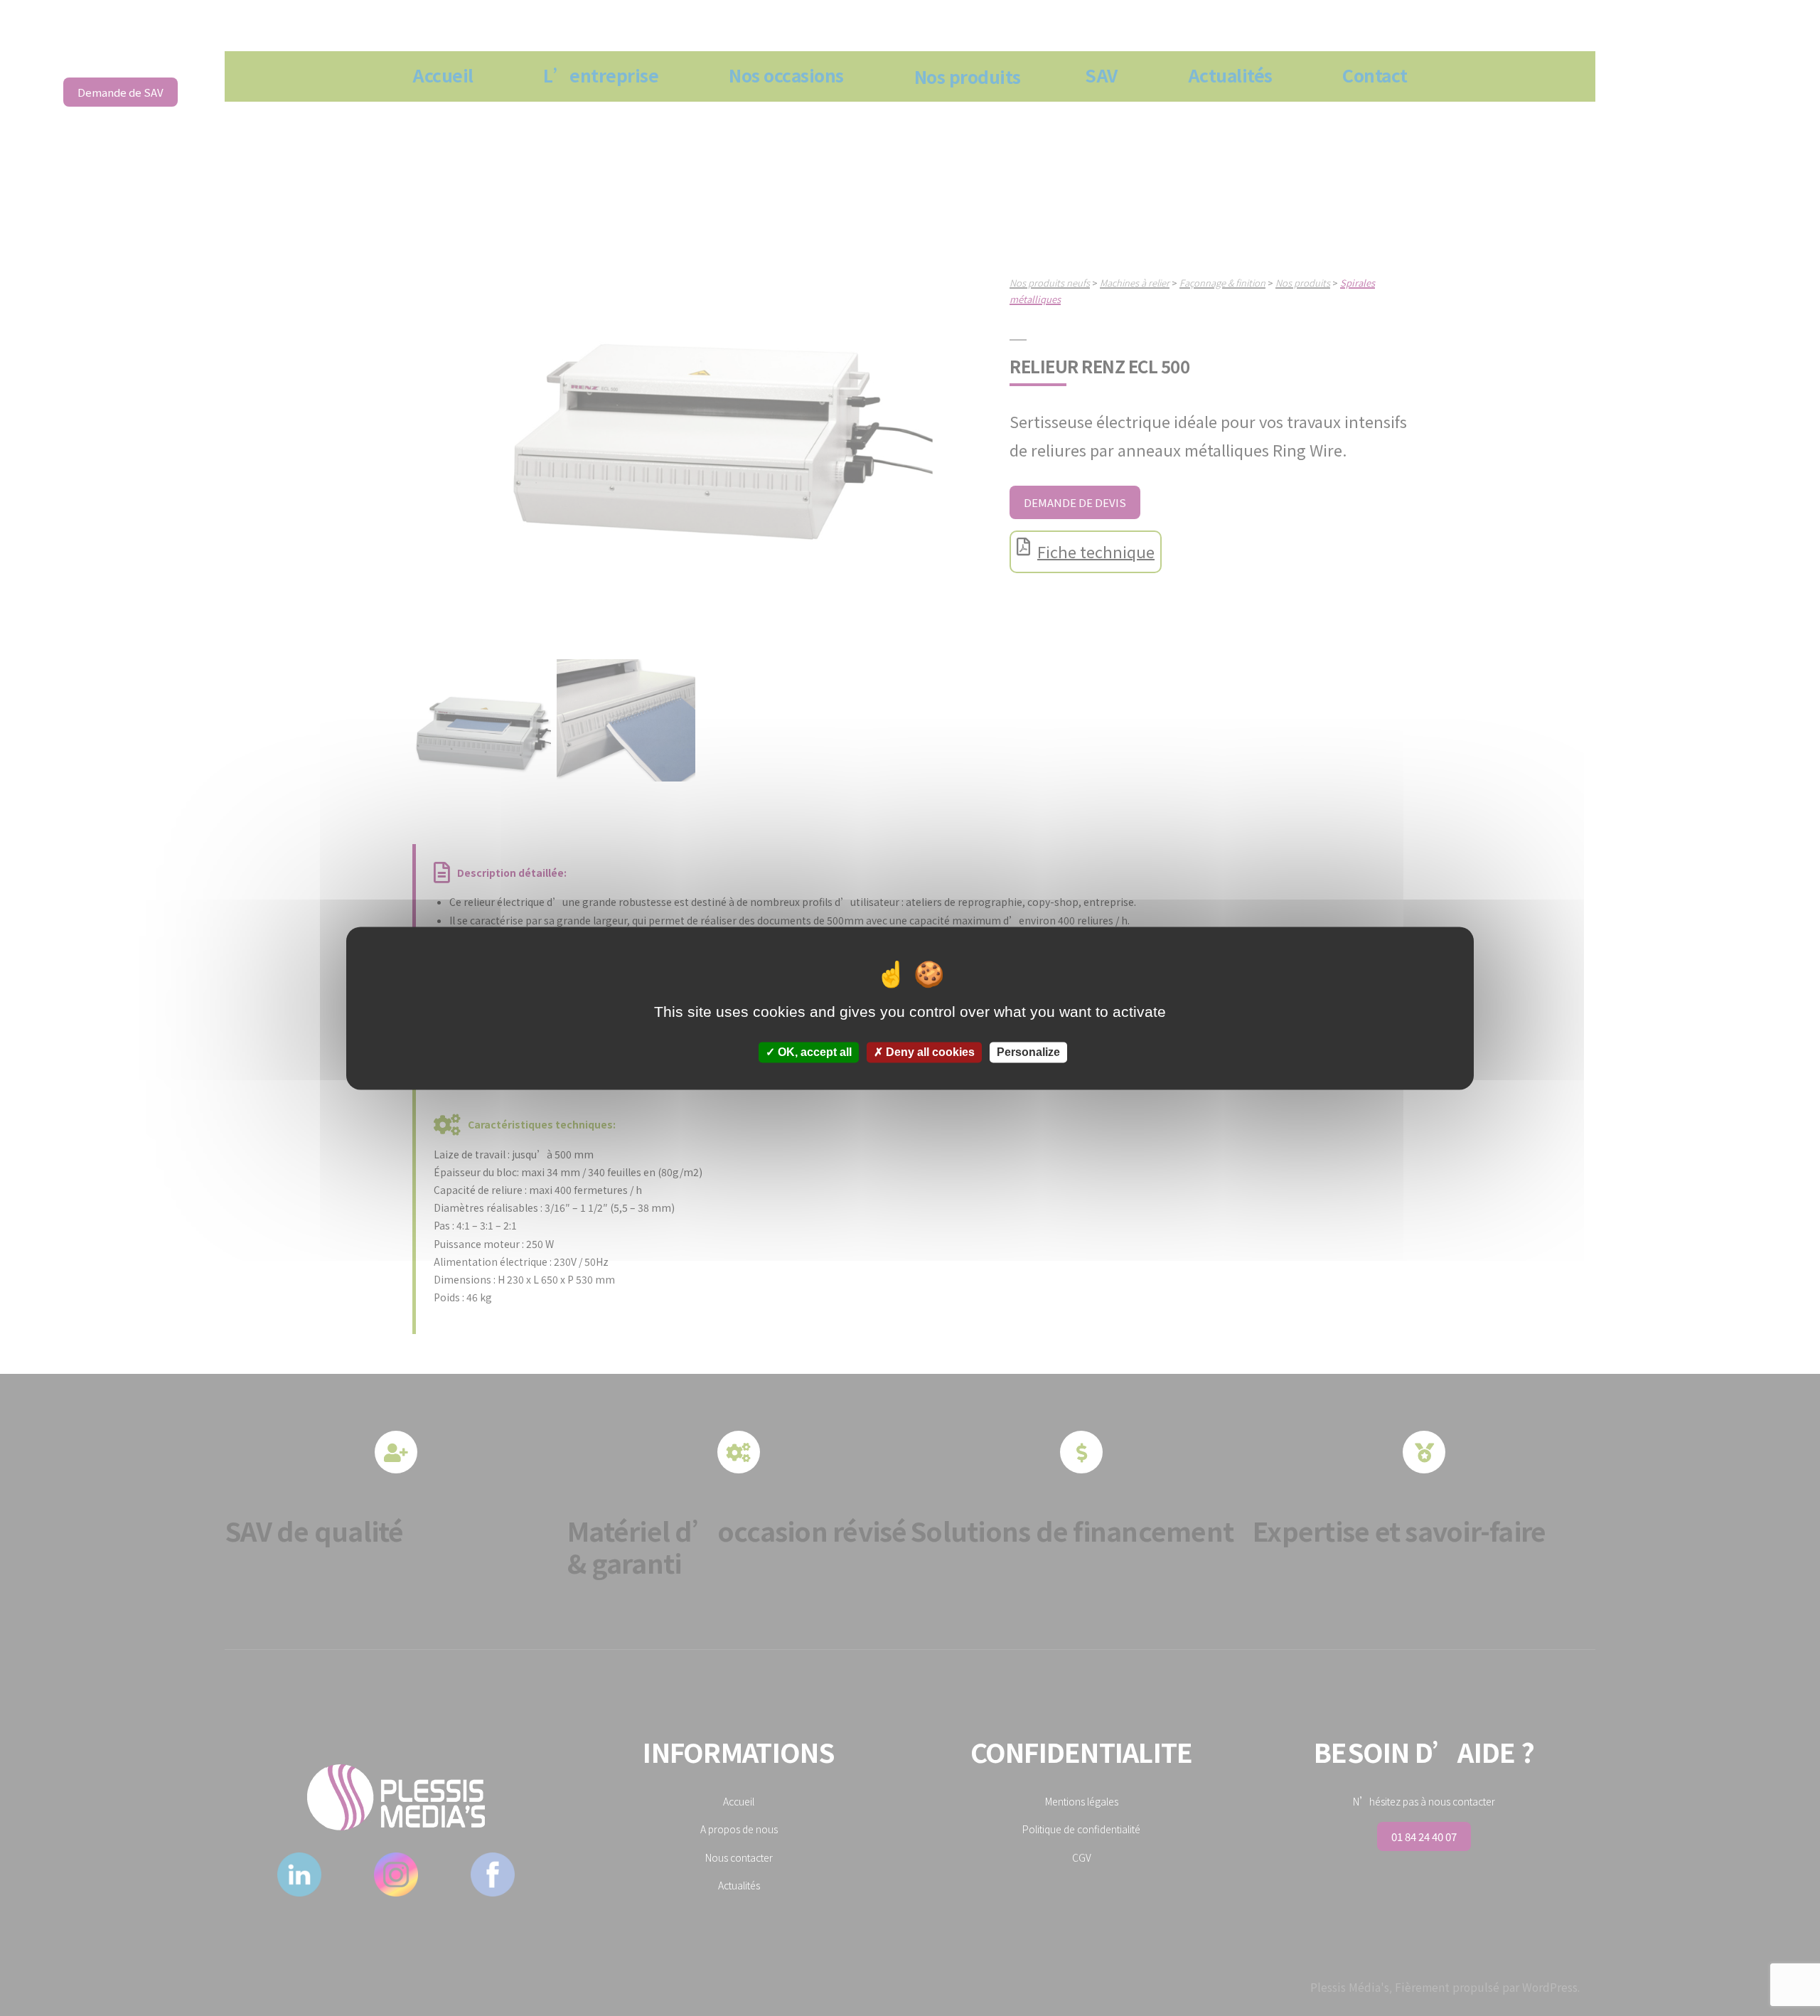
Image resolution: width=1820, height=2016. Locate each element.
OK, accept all (813, 1052)
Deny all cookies (929, 1052)
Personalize (1028, 1052)
